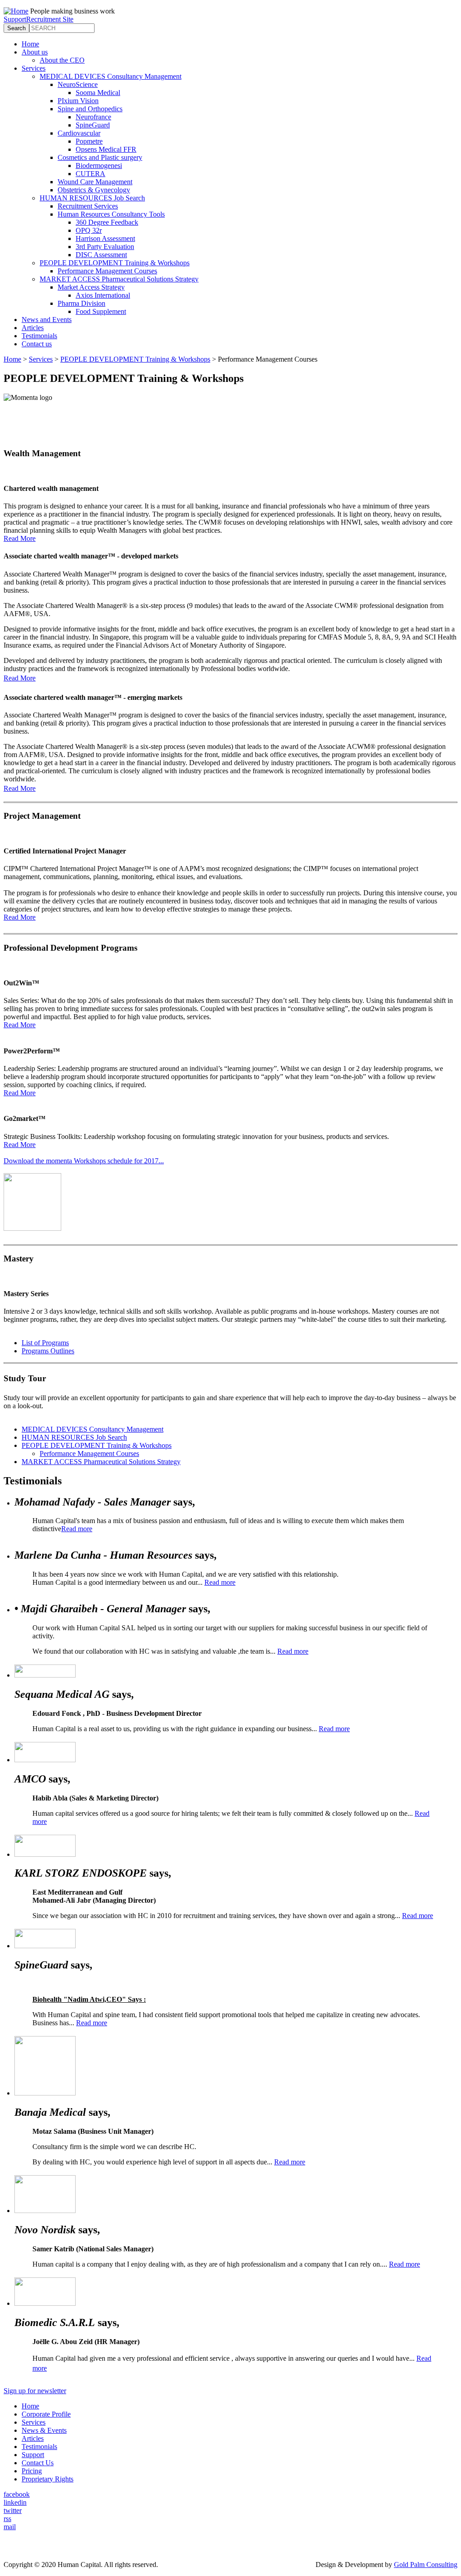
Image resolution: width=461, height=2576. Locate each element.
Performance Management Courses (107, 271)
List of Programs (45, 1343)
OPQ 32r (89, 230)
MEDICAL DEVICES (93, 1429)
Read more (77, 1529)
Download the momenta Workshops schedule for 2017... (84, 1161)
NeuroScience (78, 84)
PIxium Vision (78, 101)
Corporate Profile (46, 2414)
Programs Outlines (48, 1351)
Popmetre (89, 141)
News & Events (44, 2430)
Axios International (103, 295)
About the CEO (62, 60)
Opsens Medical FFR (106, 149)
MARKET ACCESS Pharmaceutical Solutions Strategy (119, 279)
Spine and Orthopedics (90, 109)
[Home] (16, 11)
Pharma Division (81, 303)
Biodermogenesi (99, 166)
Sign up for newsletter (35, 2391)
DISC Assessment (101, 255)
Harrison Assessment (105, 238)
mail (10, 2527)
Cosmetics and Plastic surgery (100, 157)
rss (7, 2519)
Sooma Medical (98, 93)
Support (15, 19)
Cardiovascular (79, 133)
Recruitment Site (50, 19)
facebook (17, 2494)
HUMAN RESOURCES (74, 1437)
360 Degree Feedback (107, 222)
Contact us (37, 344)
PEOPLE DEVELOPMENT (97, 1445)
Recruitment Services (88, 206)
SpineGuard (93, 125)
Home (30, 44)
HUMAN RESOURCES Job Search (92, 198)
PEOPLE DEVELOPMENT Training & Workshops (115, 263)
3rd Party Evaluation (105, 247)
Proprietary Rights (47, 2479)
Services (34, 68)
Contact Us (38, 2463)
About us (35, 52)
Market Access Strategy (91, 287)
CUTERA (90, 174)
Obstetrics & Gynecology (94, 190)
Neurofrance (93, 117)
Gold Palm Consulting (426, 2565)
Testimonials (39, 336)
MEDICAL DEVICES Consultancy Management (111, 76)
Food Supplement (101, 311)
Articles (33, 328)
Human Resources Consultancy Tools (111, 214)
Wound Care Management (95, 182)
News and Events (47, 320)
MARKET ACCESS (101, 1462)
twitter (13, 2510)
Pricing (32, 2471)
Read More (20, 538)
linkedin (15, 2502)
